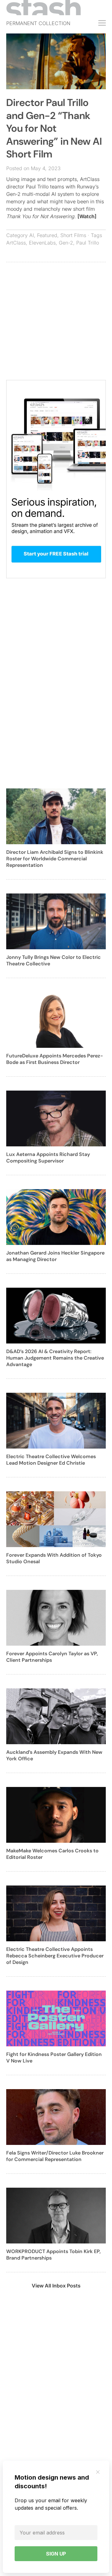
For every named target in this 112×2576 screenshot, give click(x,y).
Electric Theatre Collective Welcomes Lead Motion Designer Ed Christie (51, 1460)
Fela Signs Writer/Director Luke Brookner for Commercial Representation (55, 2156)
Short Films (73, 235)
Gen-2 (66, 243)
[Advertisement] (56, 324)
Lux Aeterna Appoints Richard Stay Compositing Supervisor (48, 1158)
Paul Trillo (88, 243)
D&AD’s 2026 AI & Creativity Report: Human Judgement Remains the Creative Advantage (55, 1358)
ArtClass (16, 243)
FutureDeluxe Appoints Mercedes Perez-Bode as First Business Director (55, 1059)
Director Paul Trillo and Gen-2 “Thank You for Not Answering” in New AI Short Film (54, 128)
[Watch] (87, 216)
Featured (47, 235)
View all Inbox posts (56, 2286)
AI (32, 235)
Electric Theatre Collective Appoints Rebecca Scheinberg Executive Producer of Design (55, 1956)
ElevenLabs (42, 243)
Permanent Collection (38, 23)
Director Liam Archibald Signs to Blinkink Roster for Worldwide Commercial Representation (55, 859)
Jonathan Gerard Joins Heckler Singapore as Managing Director (55, 1256)
